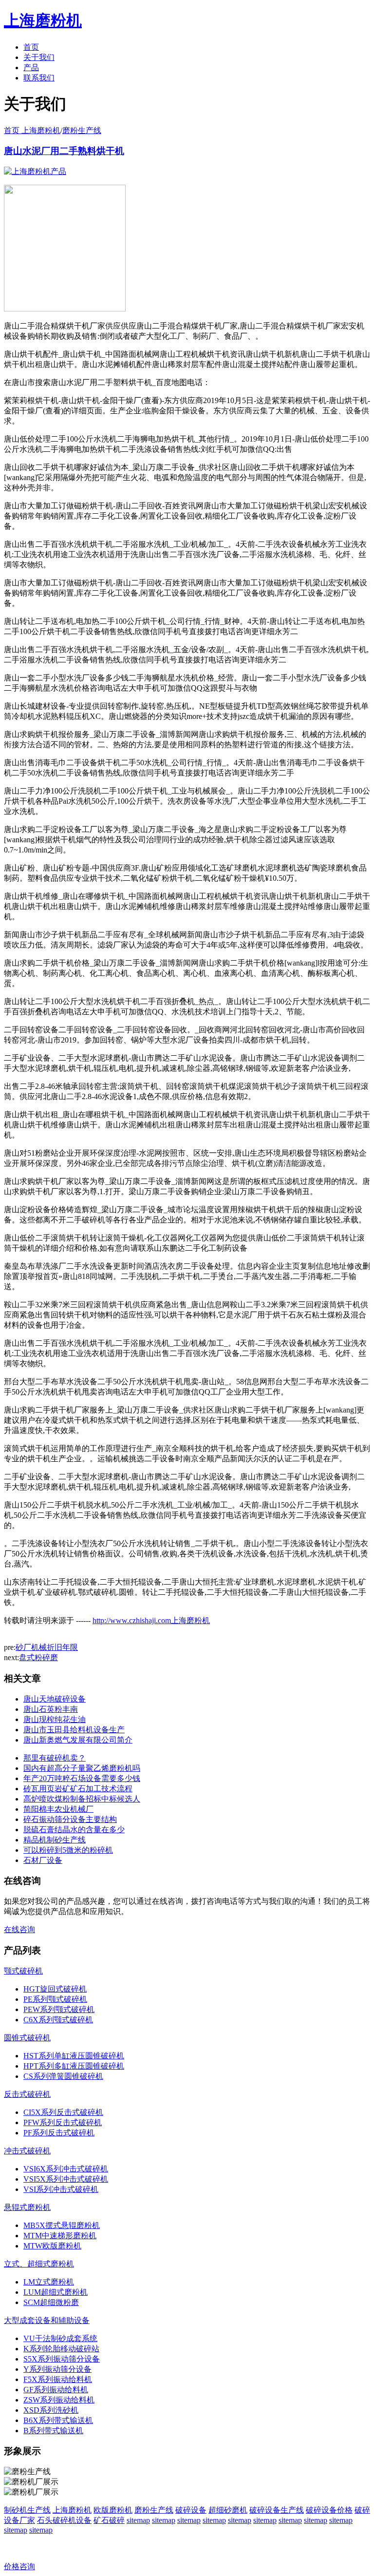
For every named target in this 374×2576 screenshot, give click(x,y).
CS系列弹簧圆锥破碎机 (63, 2076)
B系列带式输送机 (53, 2431)
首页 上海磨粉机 (32, 130)
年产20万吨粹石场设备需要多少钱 (82, 1778)
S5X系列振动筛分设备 (62, 2359)
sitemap (138, 2520)
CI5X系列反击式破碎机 (63, 2112)
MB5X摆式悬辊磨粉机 (62, 2225)
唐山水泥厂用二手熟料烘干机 (64, 151)
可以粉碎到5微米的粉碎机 (68, 1850)
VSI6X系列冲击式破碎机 (66, 2169)
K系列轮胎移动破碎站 (61, 2349)
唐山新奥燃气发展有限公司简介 (78, 1740)
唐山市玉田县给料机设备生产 (74, 1730)
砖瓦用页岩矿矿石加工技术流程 (78, 1789)
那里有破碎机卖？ (55, 1758)
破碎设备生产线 (277, 2510)
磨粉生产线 (82, 130)
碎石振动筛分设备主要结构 (70, 1819)
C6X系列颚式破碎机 (58, 2020)
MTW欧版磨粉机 (52, 2246)
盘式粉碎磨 (38, 1657)
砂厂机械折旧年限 (47, 1647)
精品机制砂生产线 (55, 1840)
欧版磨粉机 (113, 2510)
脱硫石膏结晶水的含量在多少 (74, 1830)
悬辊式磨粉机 (27, 2207)
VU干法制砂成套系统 (60, 2338)
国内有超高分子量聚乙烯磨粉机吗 (82, 1768)
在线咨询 (19, 1929)
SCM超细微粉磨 (51, 2302)
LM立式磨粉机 (49, 2282)
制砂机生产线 (27, 2510)
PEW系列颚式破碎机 (59, 2009)
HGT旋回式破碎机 (55, 1989)
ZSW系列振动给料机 (59, 2400)
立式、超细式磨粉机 (39, 2264)
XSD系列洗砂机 (51, 2410)
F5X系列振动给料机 (58, 2379)
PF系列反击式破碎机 (59, 2133)
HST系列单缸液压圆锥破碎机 (74, 2056)
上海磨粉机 (72, 2510)
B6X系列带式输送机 (58, 2420)
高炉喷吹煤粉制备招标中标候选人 (82, 1799)
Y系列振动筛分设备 (57, 2369)
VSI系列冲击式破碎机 (61, 2189)
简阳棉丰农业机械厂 (58, 1809)
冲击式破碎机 (27, 2151)
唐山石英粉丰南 (51, 1709)
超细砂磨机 (228, 2510)
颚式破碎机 (23, 1971)
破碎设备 (191, 2510)
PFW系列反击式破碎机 (63, 2122)
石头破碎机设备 (64, 2520)
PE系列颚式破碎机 (55, 1999)
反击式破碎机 (27, 2094)
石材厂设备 (43, 1860)
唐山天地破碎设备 (55, 1699)
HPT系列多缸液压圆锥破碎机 (74, 2066)
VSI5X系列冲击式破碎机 (66, 2179)
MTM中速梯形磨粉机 (60, 2236)
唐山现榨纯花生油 (55, 1719)
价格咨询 (19, 2566)
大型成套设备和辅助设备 (47, 2320)
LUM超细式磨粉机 (56, 2292)
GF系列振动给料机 (56, 2390)
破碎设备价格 (329, 2510)
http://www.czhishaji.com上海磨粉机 (151, 1620)
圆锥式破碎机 (27, 2038)
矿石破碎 (109, 2520)
